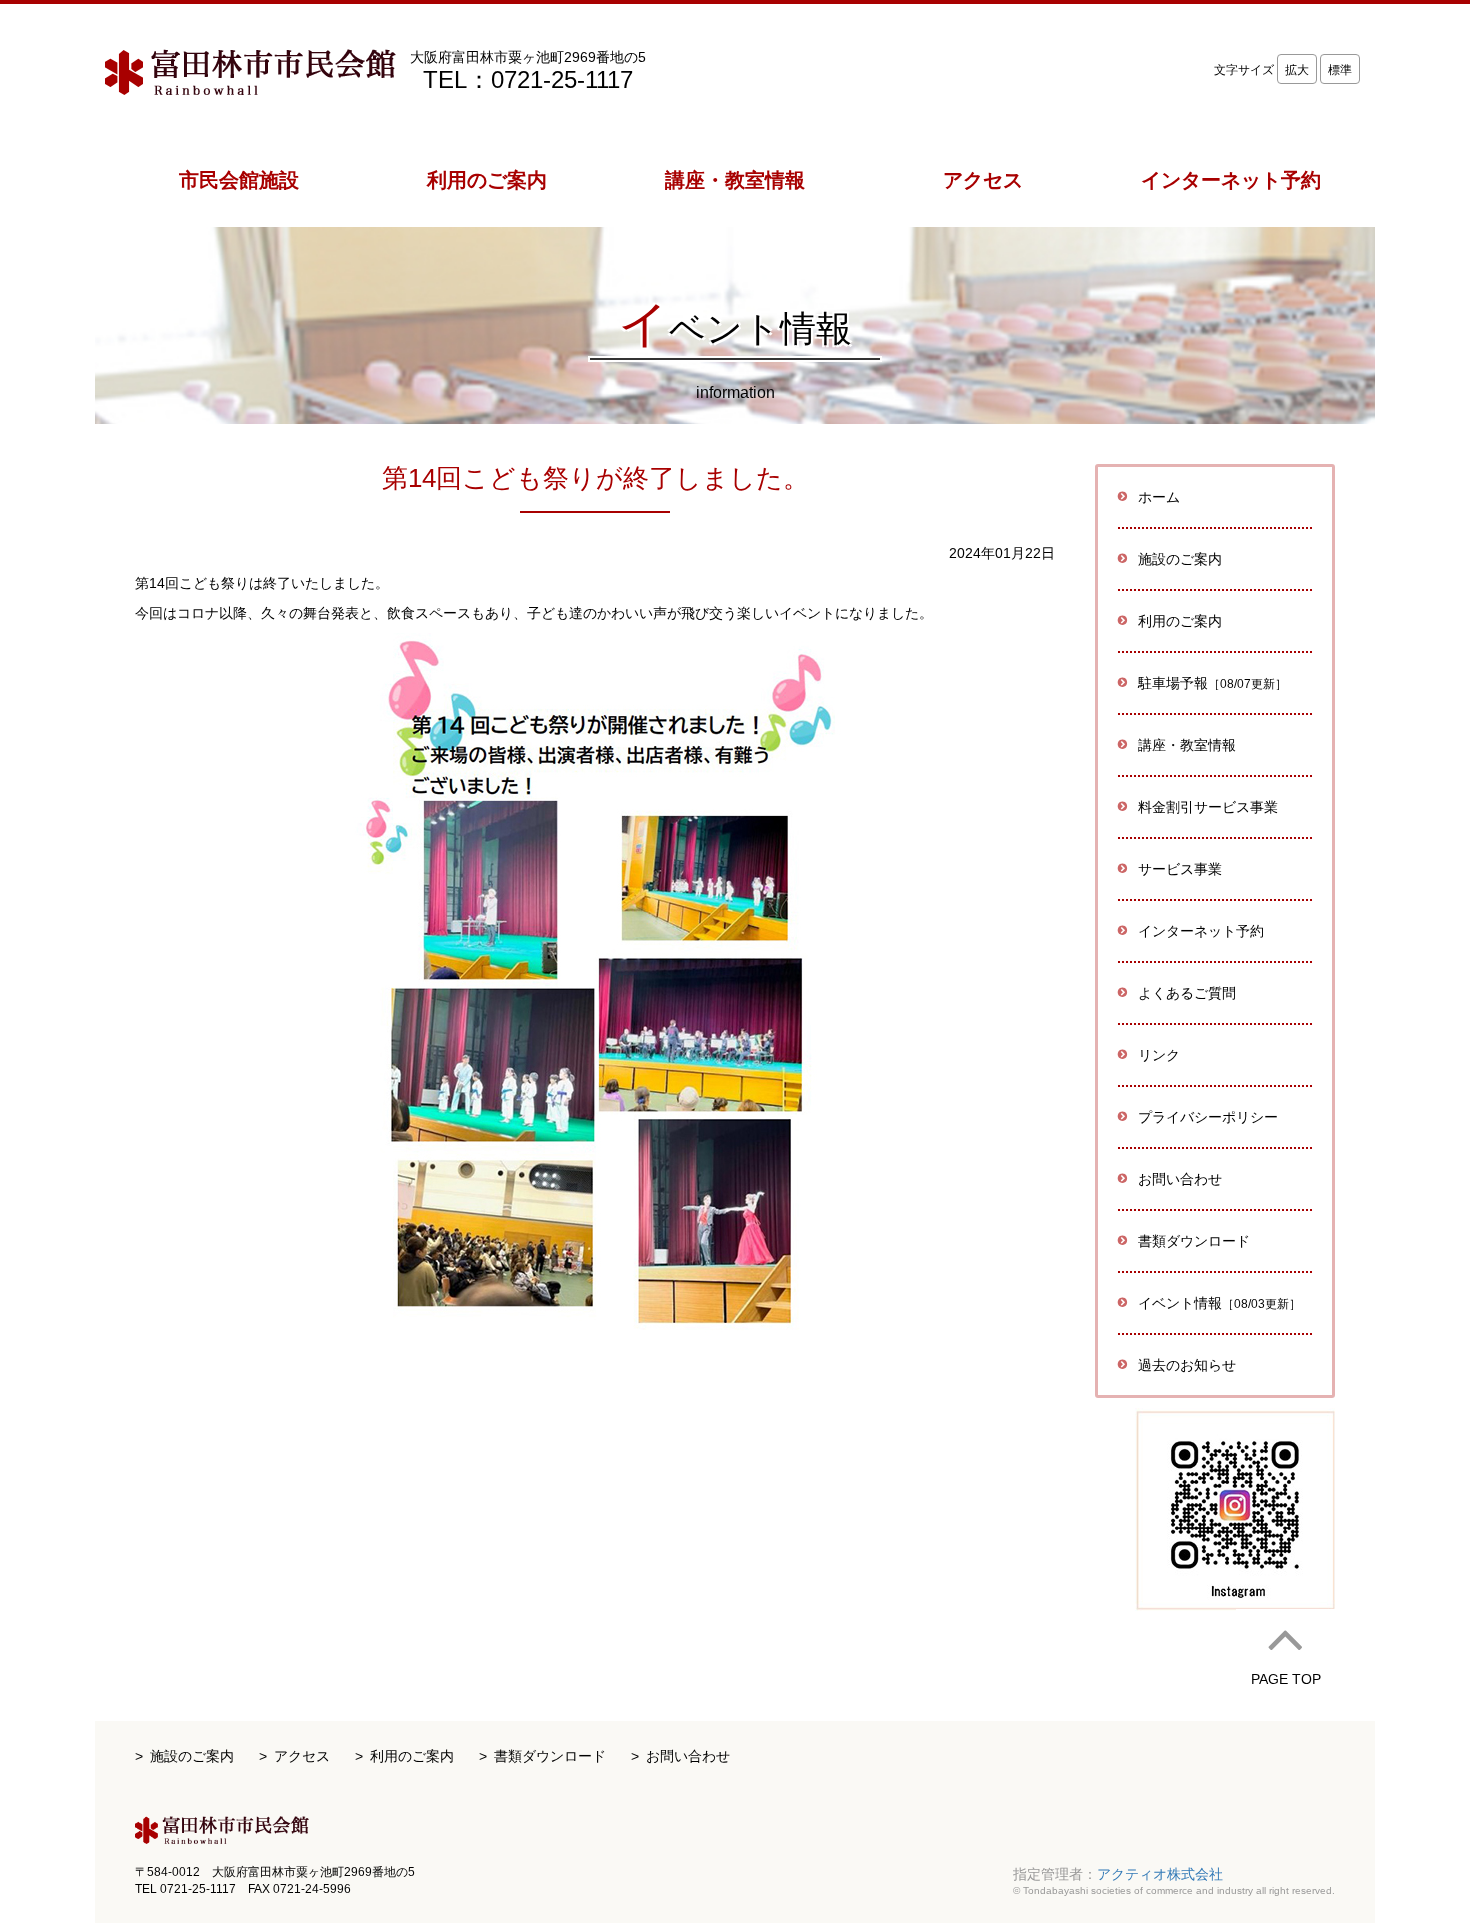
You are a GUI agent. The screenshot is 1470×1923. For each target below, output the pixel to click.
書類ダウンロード (1194, 1241)
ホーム (1159, 497)
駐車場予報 (1212, 683)
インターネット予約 (1201, 931)
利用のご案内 (412, 1756)
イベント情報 (1219, 1303)
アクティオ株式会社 (1160, 1874)
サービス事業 (1180, 869)
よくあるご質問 (1187, 993)
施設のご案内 (192, 1756)
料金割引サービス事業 (1208, 807)
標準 (1340, 70)
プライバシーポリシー (1208, 1117)
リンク (1159, 1055)
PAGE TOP (1286, 1679)
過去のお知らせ (1187, 1365)
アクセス (302, 1756)
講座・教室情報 (1187, 745)
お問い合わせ (1180, 1179)
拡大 (1297, 70)
